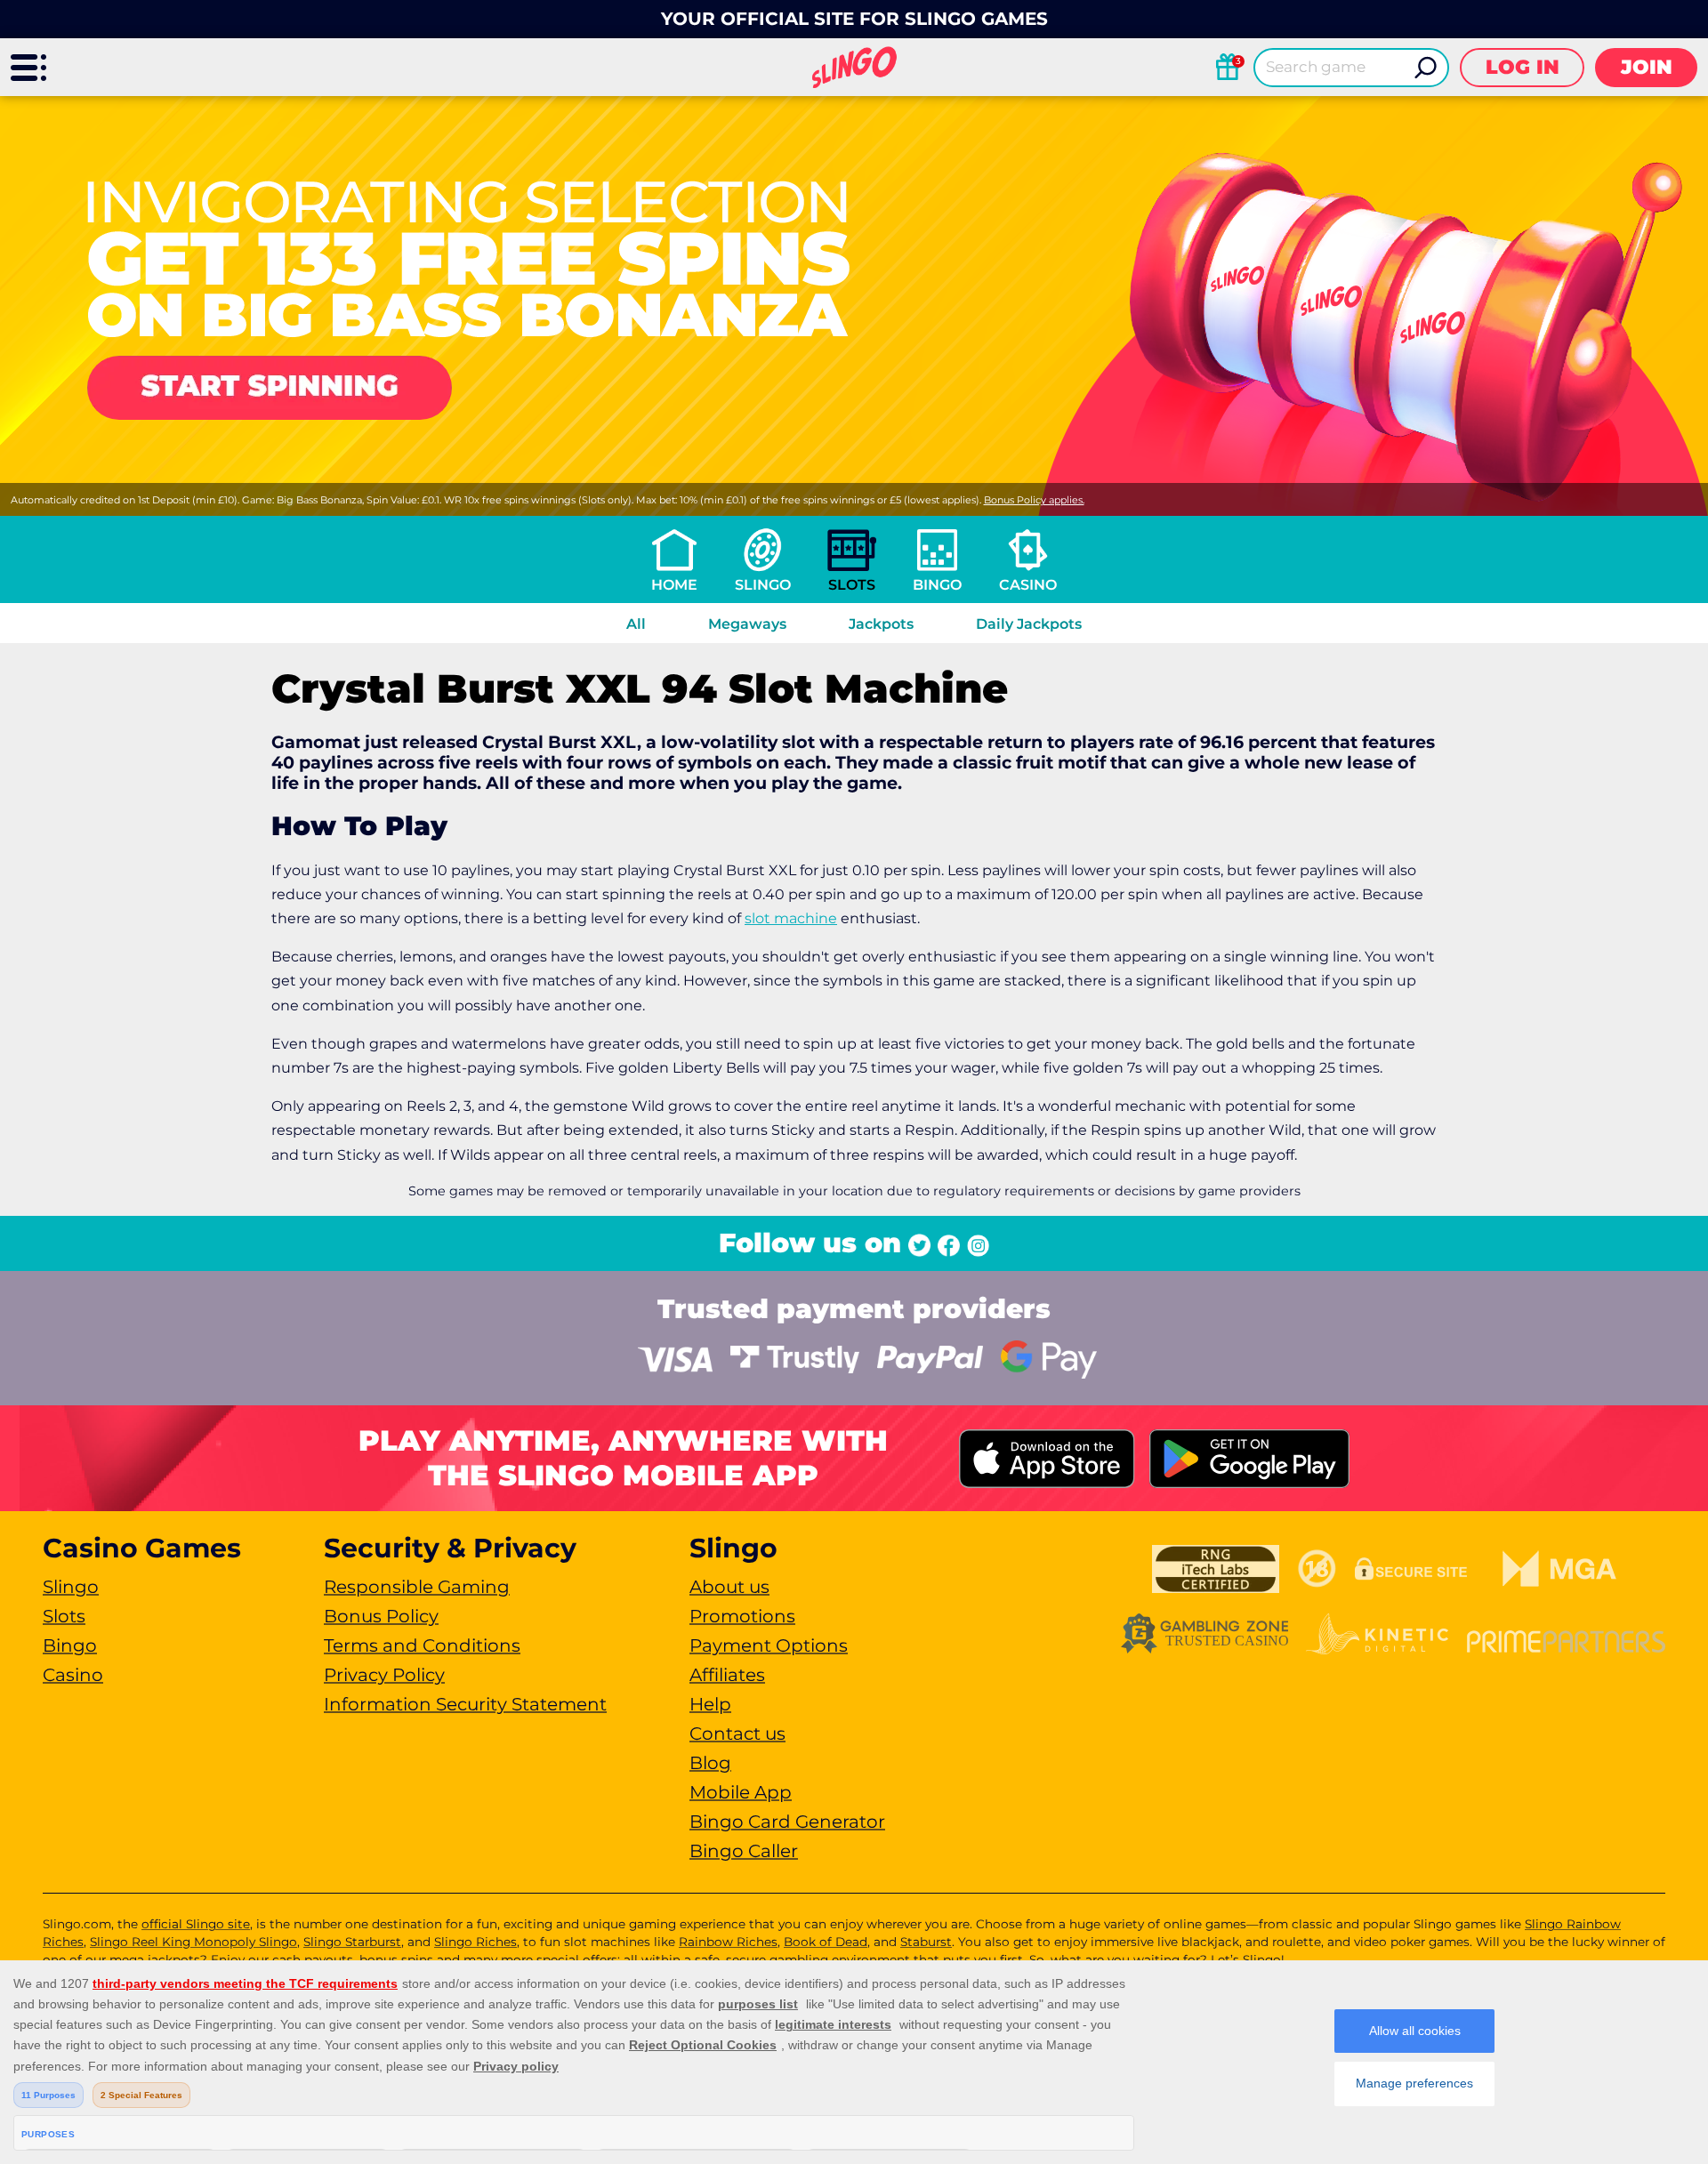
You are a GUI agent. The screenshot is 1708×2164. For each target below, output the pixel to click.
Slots (852, 585)
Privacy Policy (384, 1675)
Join (1647, 67)
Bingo (937, 585)
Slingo (763, 585)
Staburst (926, 1942)
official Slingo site (196, 1924)
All (636, 624)
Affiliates (727, 1675)
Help (710, 1704)
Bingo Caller (744, 1851)
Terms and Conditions (422, 1645)
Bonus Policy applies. (1034, 500)
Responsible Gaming (417, 1587)
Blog (710, 1763)
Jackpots (881, 624)
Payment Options (769, 1645)
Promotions (742, 1616)
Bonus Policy (381, 1616)
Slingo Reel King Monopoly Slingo (193, 1942)
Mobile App (741, 1792)
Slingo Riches (475, 1942)
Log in (1523, 67)
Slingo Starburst (352, 1942)
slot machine (791, 918)
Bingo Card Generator (787, 1822)
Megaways (747, 624)
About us (729, 1587)
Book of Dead (826, 1942)
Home (674, 585)
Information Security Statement (465, 1704)
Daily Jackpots (1029, 624)
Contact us (737, 1734)
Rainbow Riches (728, 1942)
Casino (1028, 585)
